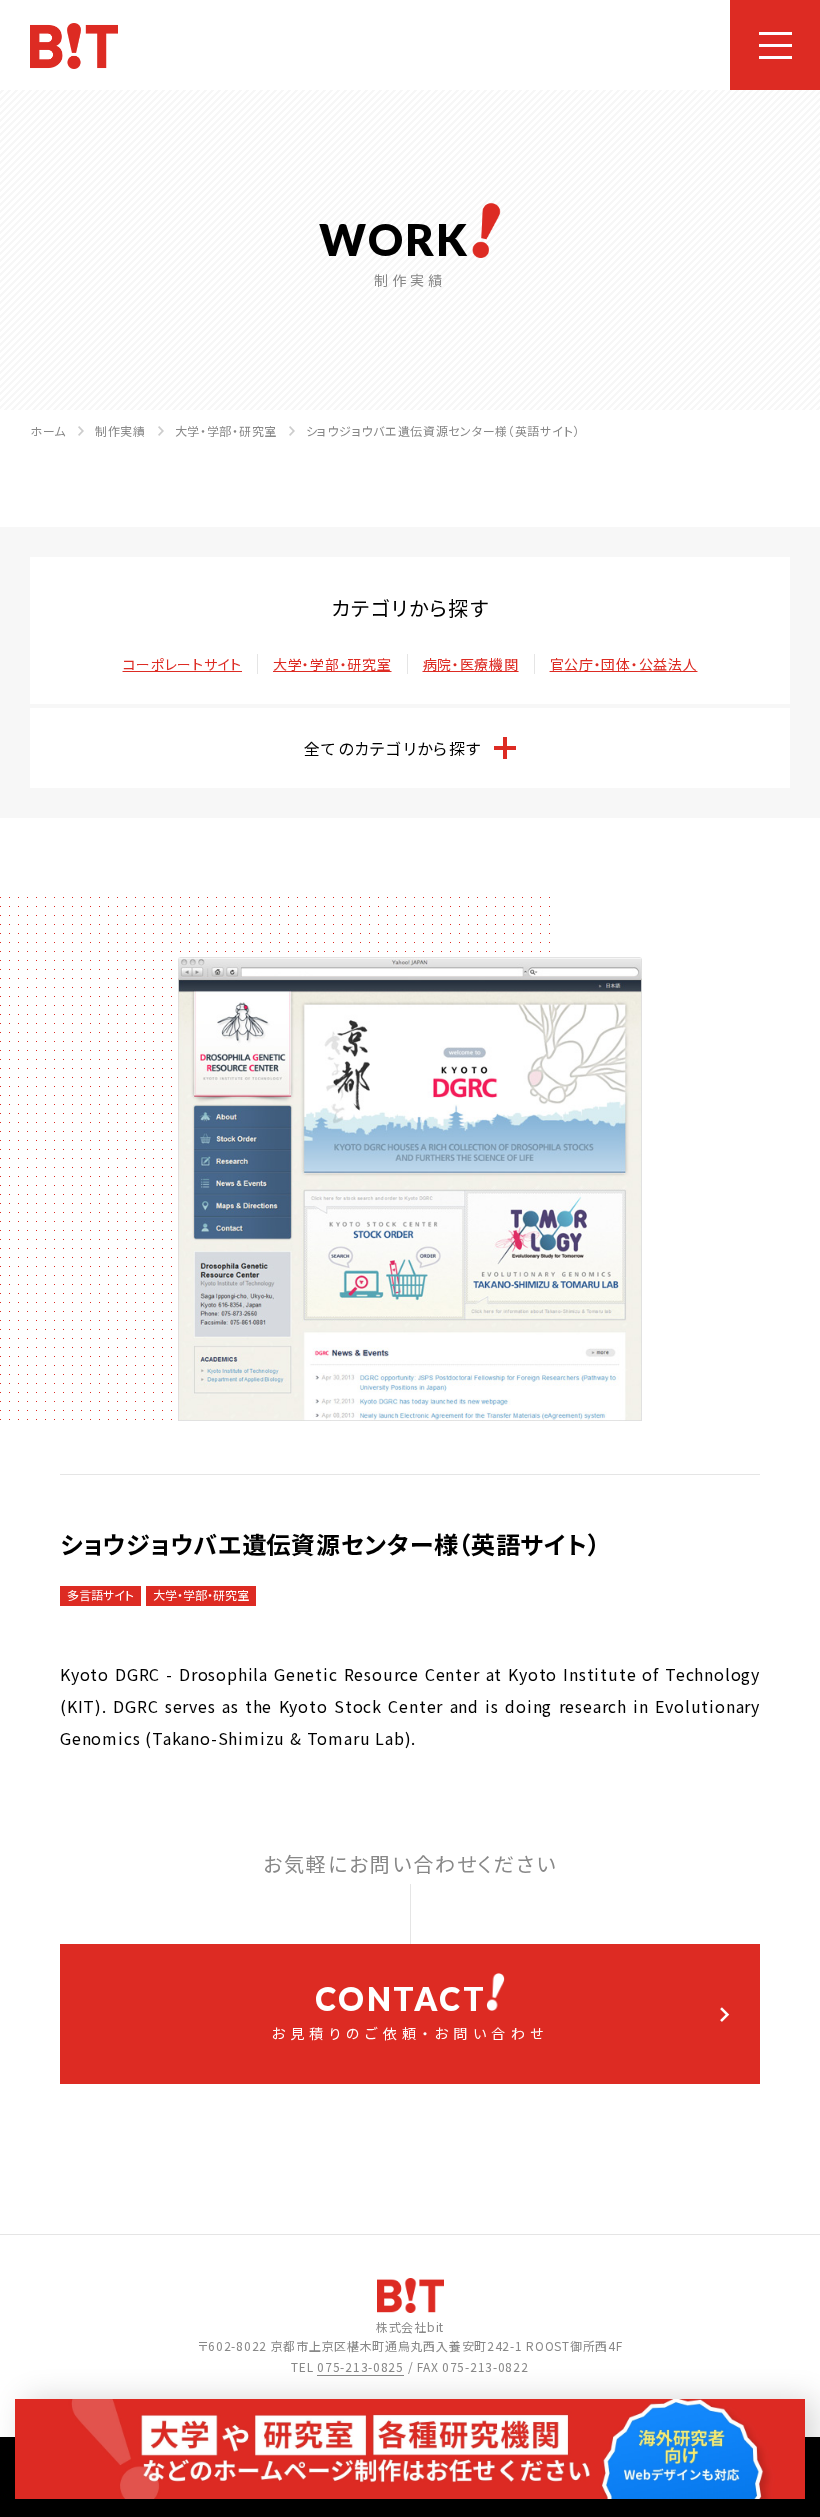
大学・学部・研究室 (226, 430)
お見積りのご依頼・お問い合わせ (410, 2011)
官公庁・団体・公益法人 (624, 664)
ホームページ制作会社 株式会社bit (74, 46)
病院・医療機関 (471, 664)
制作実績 (120, 430)
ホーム (48, 430)
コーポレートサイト (182, 664)
